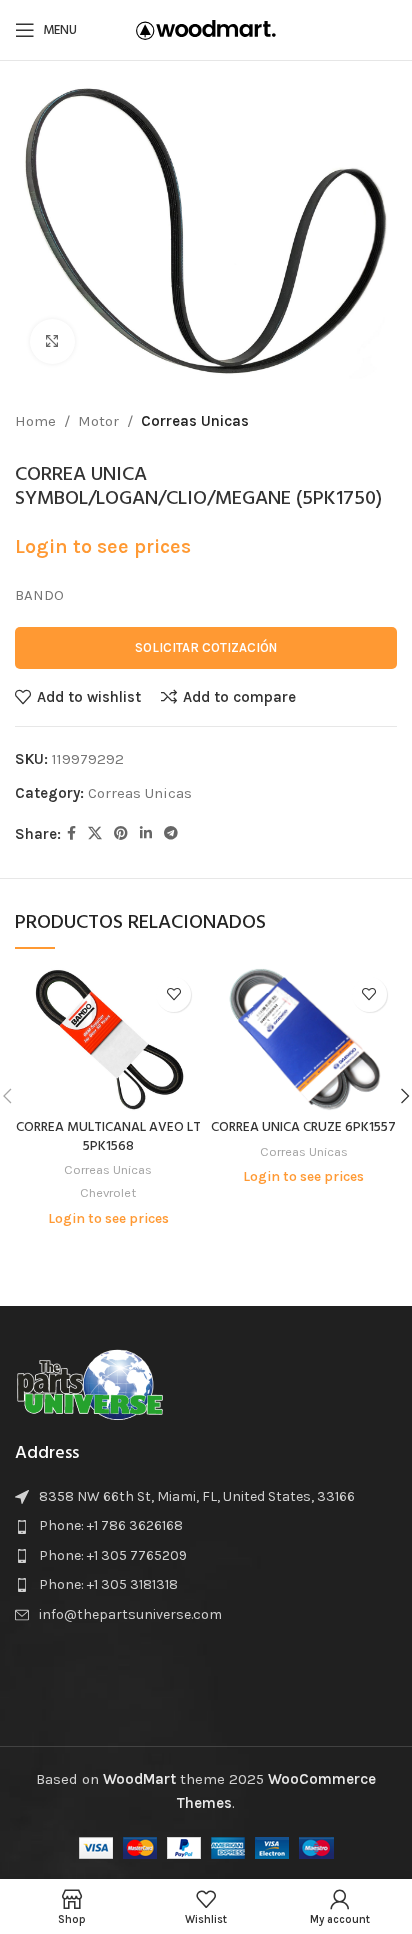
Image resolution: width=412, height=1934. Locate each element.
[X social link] (95, 834)
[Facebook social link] (71, 834)
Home (35, 421)
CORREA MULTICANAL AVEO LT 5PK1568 (108, 1137)
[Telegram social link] (171, 834)
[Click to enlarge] (52, 341)
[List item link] (206, 1526)
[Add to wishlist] (173, 994)
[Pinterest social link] (121, 834)
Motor (98, 421)
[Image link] (90, 1382)
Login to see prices (103, 546)
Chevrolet (108, 1192)
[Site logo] (206, 29)
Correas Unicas (195, 421)
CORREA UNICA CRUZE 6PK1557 (303, 1127)
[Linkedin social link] (146, 834)
